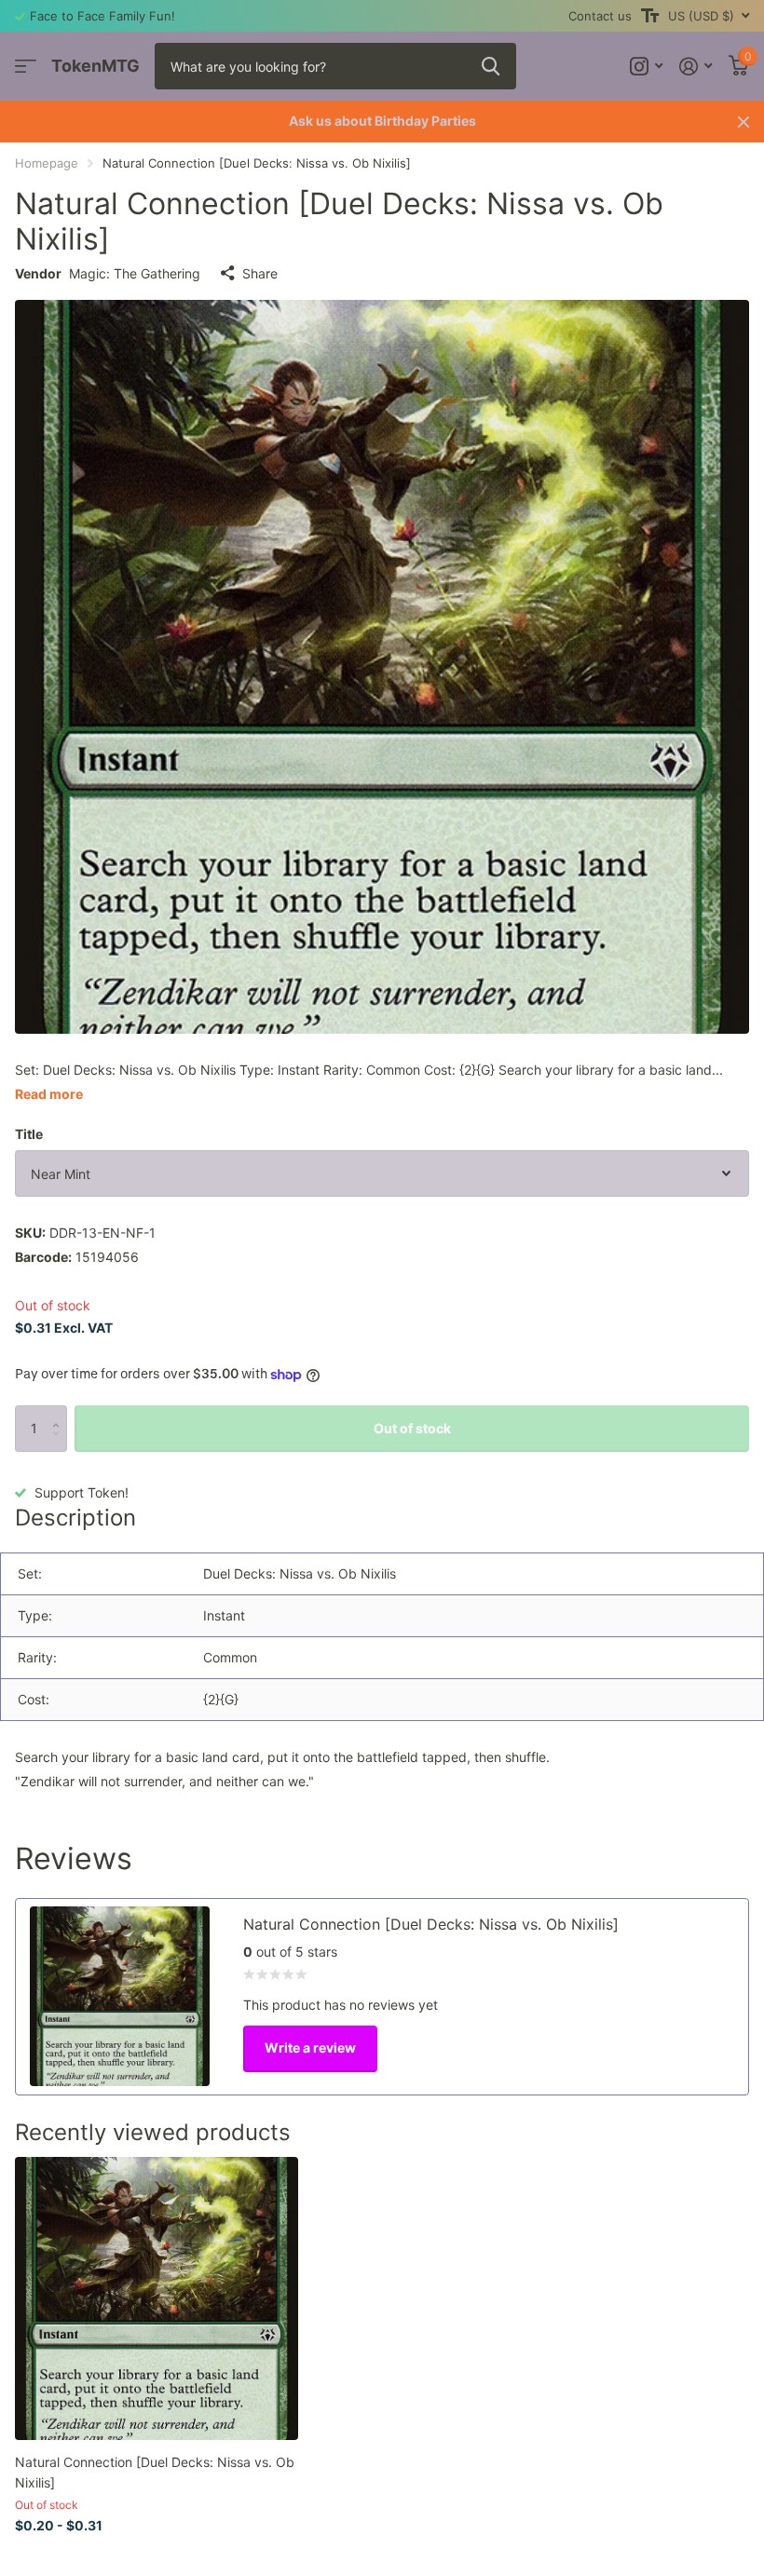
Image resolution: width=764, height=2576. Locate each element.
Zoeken (491, 66)
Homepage (47, 163)
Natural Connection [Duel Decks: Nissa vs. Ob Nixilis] (155, 2472)
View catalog (26, 67)
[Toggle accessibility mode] (650, 16)
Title (29, 1134)
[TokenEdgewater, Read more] (646, 67)
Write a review (310, 2047)
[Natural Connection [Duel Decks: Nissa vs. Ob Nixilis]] (157, 2298)
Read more (49, 1094)
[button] (60, 1412)
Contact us (600, 16)
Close (744, 122)
